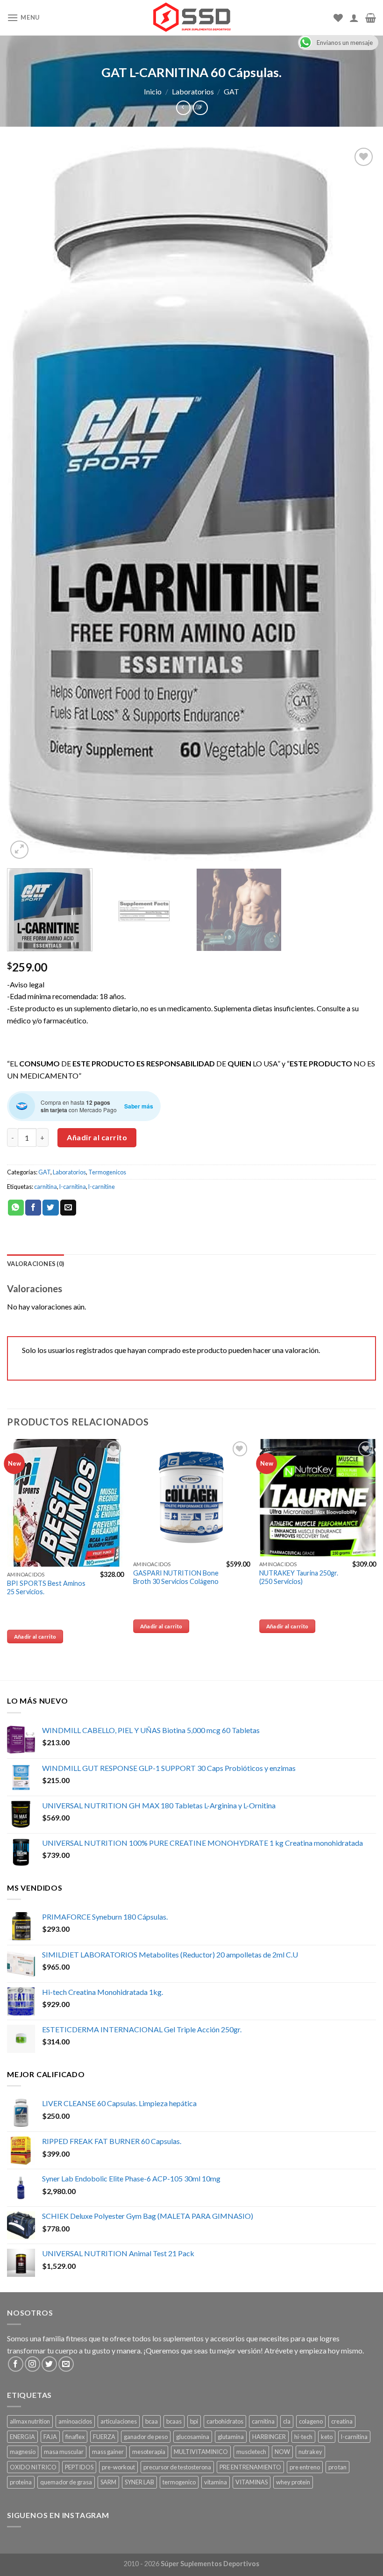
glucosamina (193, 2437)
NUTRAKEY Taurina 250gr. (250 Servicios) (299, 1577)
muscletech (251, 2452)
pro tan (337, 2467)
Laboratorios (193, 91)
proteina (21, 2482)
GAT (231, 91)
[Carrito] (371, 18)
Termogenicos (107, 1172)
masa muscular (64, 2452)
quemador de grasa (66, 2482)
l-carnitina (73, 1187)
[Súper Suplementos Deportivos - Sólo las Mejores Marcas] (191, 18)
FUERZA (104, 2437)
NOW (282, 2452)
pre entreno (305, 2467)
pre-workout (118, 2467)
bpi (194, 2421)
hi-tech (303, 2437)
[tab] (35, 1264)
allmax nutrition (30, 2421)
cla (287, 2421)
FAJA (50, 2437)
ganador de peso (146, 2437)
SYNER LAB (139, 2482)
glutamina (231, 2437)
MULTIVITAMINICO (201, 2452)
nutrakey (310, 2452)
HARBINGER (269, 2437)
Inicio (153, 91)
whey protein (293, 2482)
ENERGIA (22, 2437)
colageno (311, 2421)
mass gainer (108, 2452)
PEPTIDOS (79, 2467)
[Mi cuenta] (354, 18)
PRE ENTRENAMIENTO (250, 2467)
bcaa (152, 2421)
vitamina (216, 2482)
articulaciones (119, 2421)
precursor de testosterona (177, 2467)
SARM (108, 2482)
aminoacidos (75, 2421)
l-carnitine (102, 1187)
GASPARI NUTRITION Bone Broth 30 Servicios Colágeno (176, 1577)
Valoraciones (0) (35, 1264)
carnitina (46, 1187)
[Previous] (26, 503)
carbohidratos (225, 2421)
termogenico (179, 2482)
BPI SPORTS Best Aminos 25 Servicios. (46, 1588)
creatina (342, 2421)
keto (327, 2437)
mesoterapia (149, 2452)
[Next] (357, 503)
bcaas (174, 2421)
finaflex (75, 2437)
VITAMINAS (252, 2482)
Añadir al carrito (97, 1137)
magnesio (23, 2452)
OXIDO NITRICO (33, 2467)
